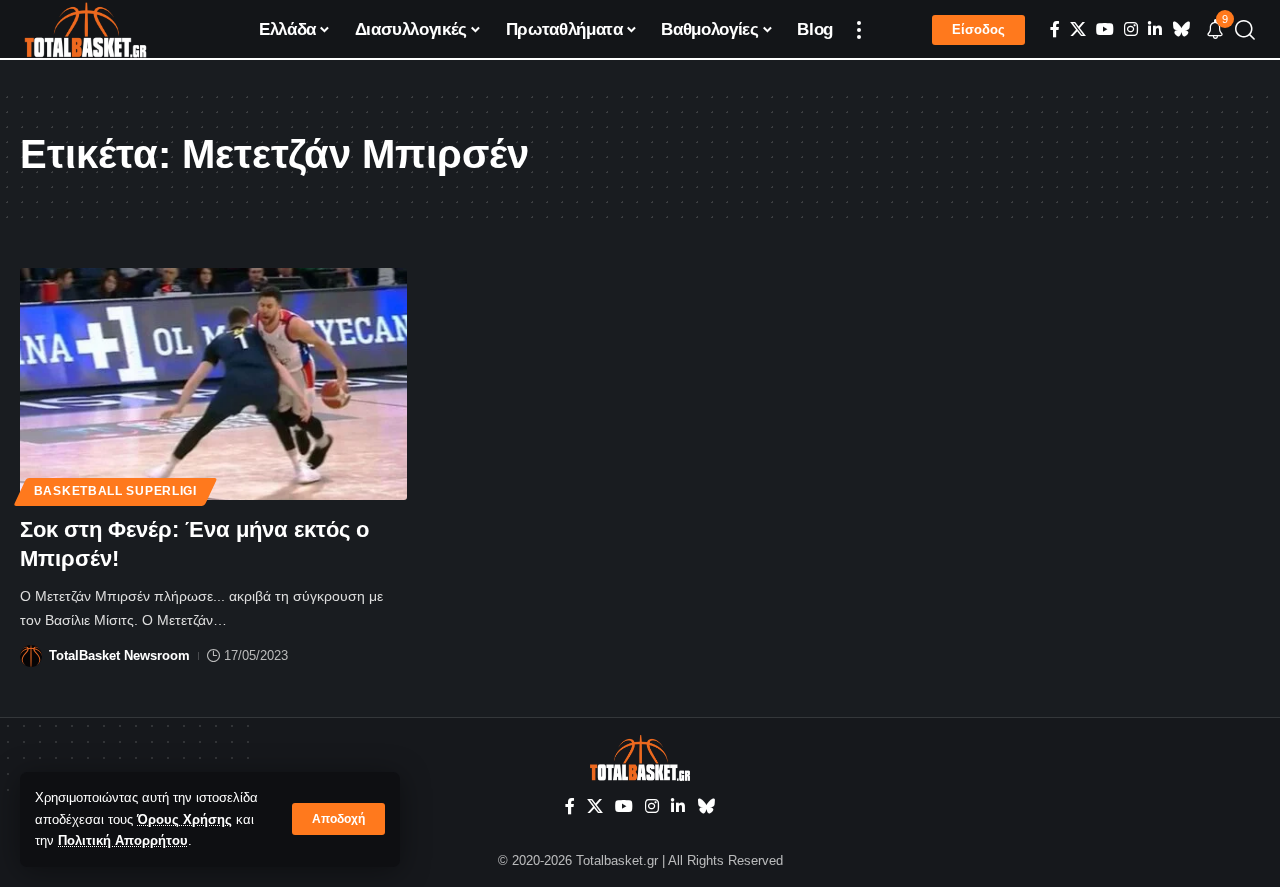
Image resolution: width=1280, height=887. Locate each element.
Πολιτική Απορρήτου (123, 840)
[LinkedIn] (1155, 29)
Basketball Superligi (115, 491)
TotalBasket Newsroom (119, 655)
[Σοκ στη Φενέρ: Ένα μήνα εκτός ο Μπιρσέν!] (213, 384)
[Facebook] (1055, 29)
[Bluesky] (1181, 29)
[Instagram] (1131, 29)
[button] (338, 819)
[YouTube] (1105, 29)
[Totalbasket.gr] (85, 30)
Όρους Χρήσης (184, 819)
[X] (1078, 29)
